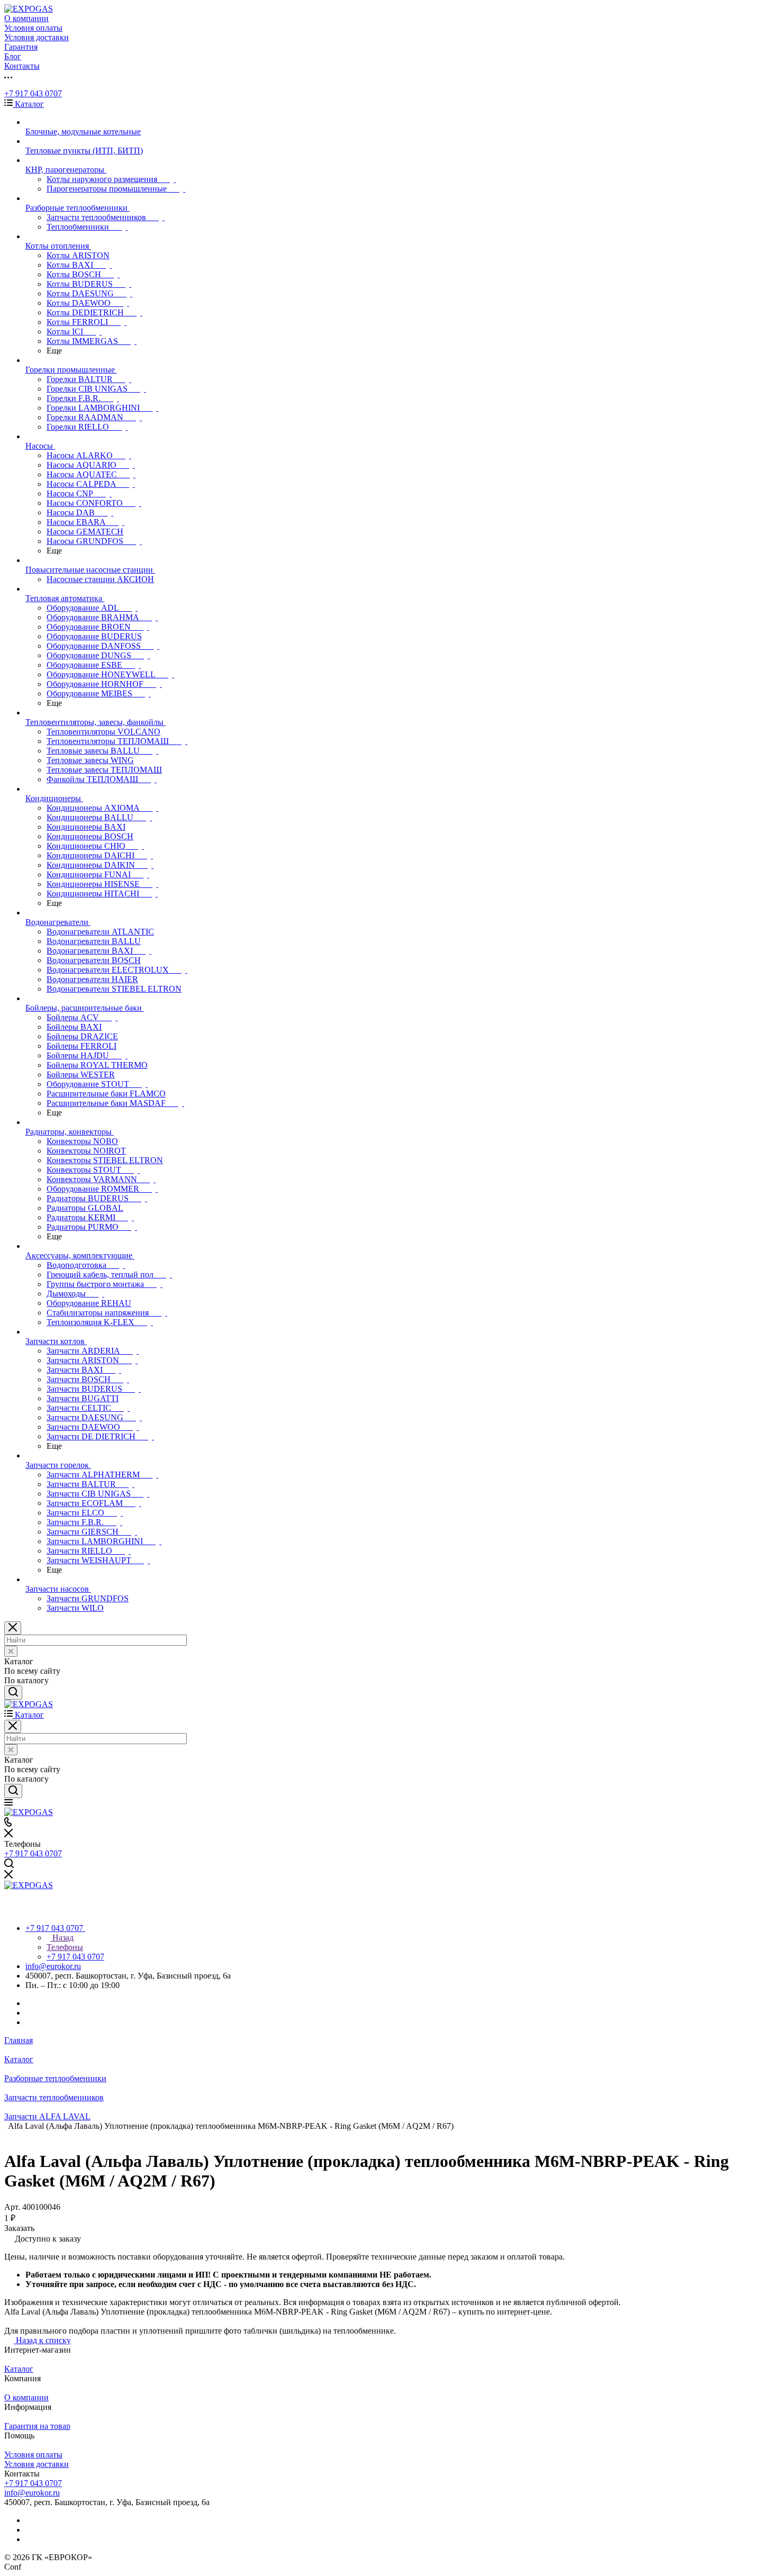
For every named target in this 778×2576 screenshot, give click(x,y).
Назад (62, 1938)
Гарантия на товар (37, 2426)
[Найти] (13, 1693)
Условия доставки (37, 2464)
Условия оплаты (33, 2455)
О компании (26, 2397)
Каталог (19, 2369)
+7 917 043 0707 (33, 93)
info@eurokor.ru (53, 1966)
